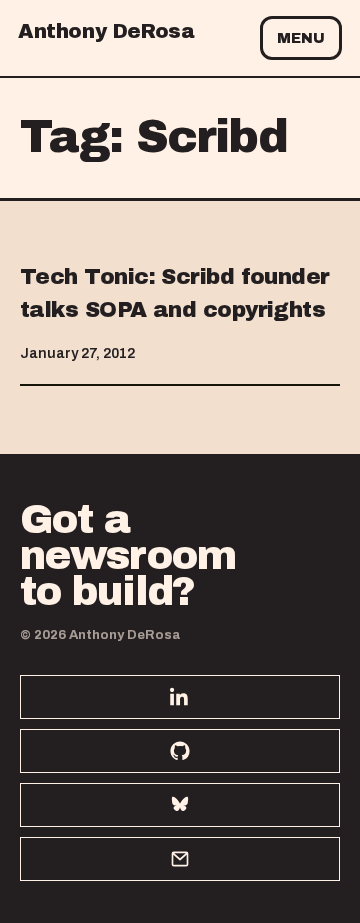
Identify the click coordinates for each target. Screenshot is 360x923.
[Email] (180, 859)
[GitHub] (180, 751)
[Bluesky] (180, 805)
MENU (301, 38)
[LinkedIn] (180, 697)
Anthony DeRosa (106, 31)
